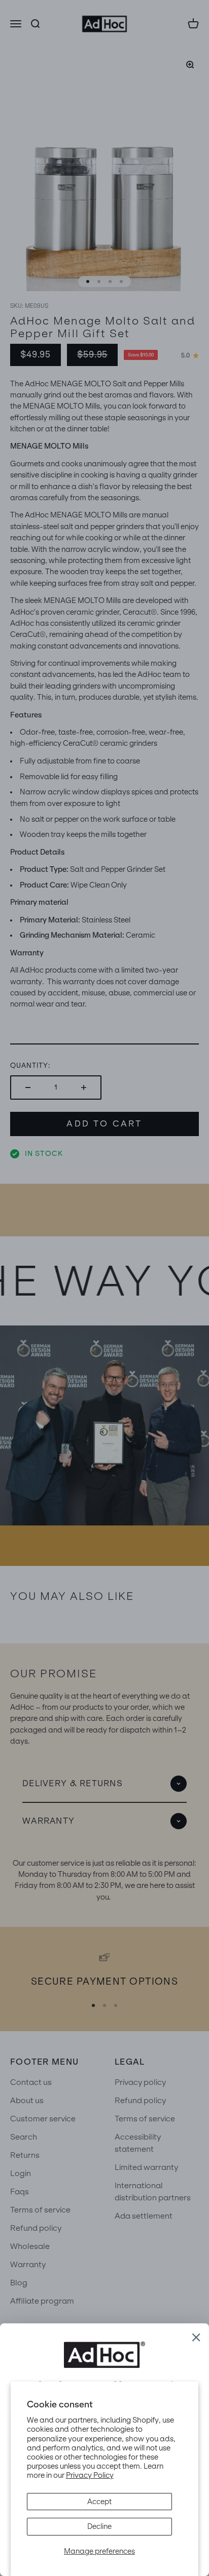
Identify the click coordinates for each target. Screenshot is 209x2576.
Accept (99, 2502)
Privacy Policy (90, 2475)
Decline (99, 2526)
